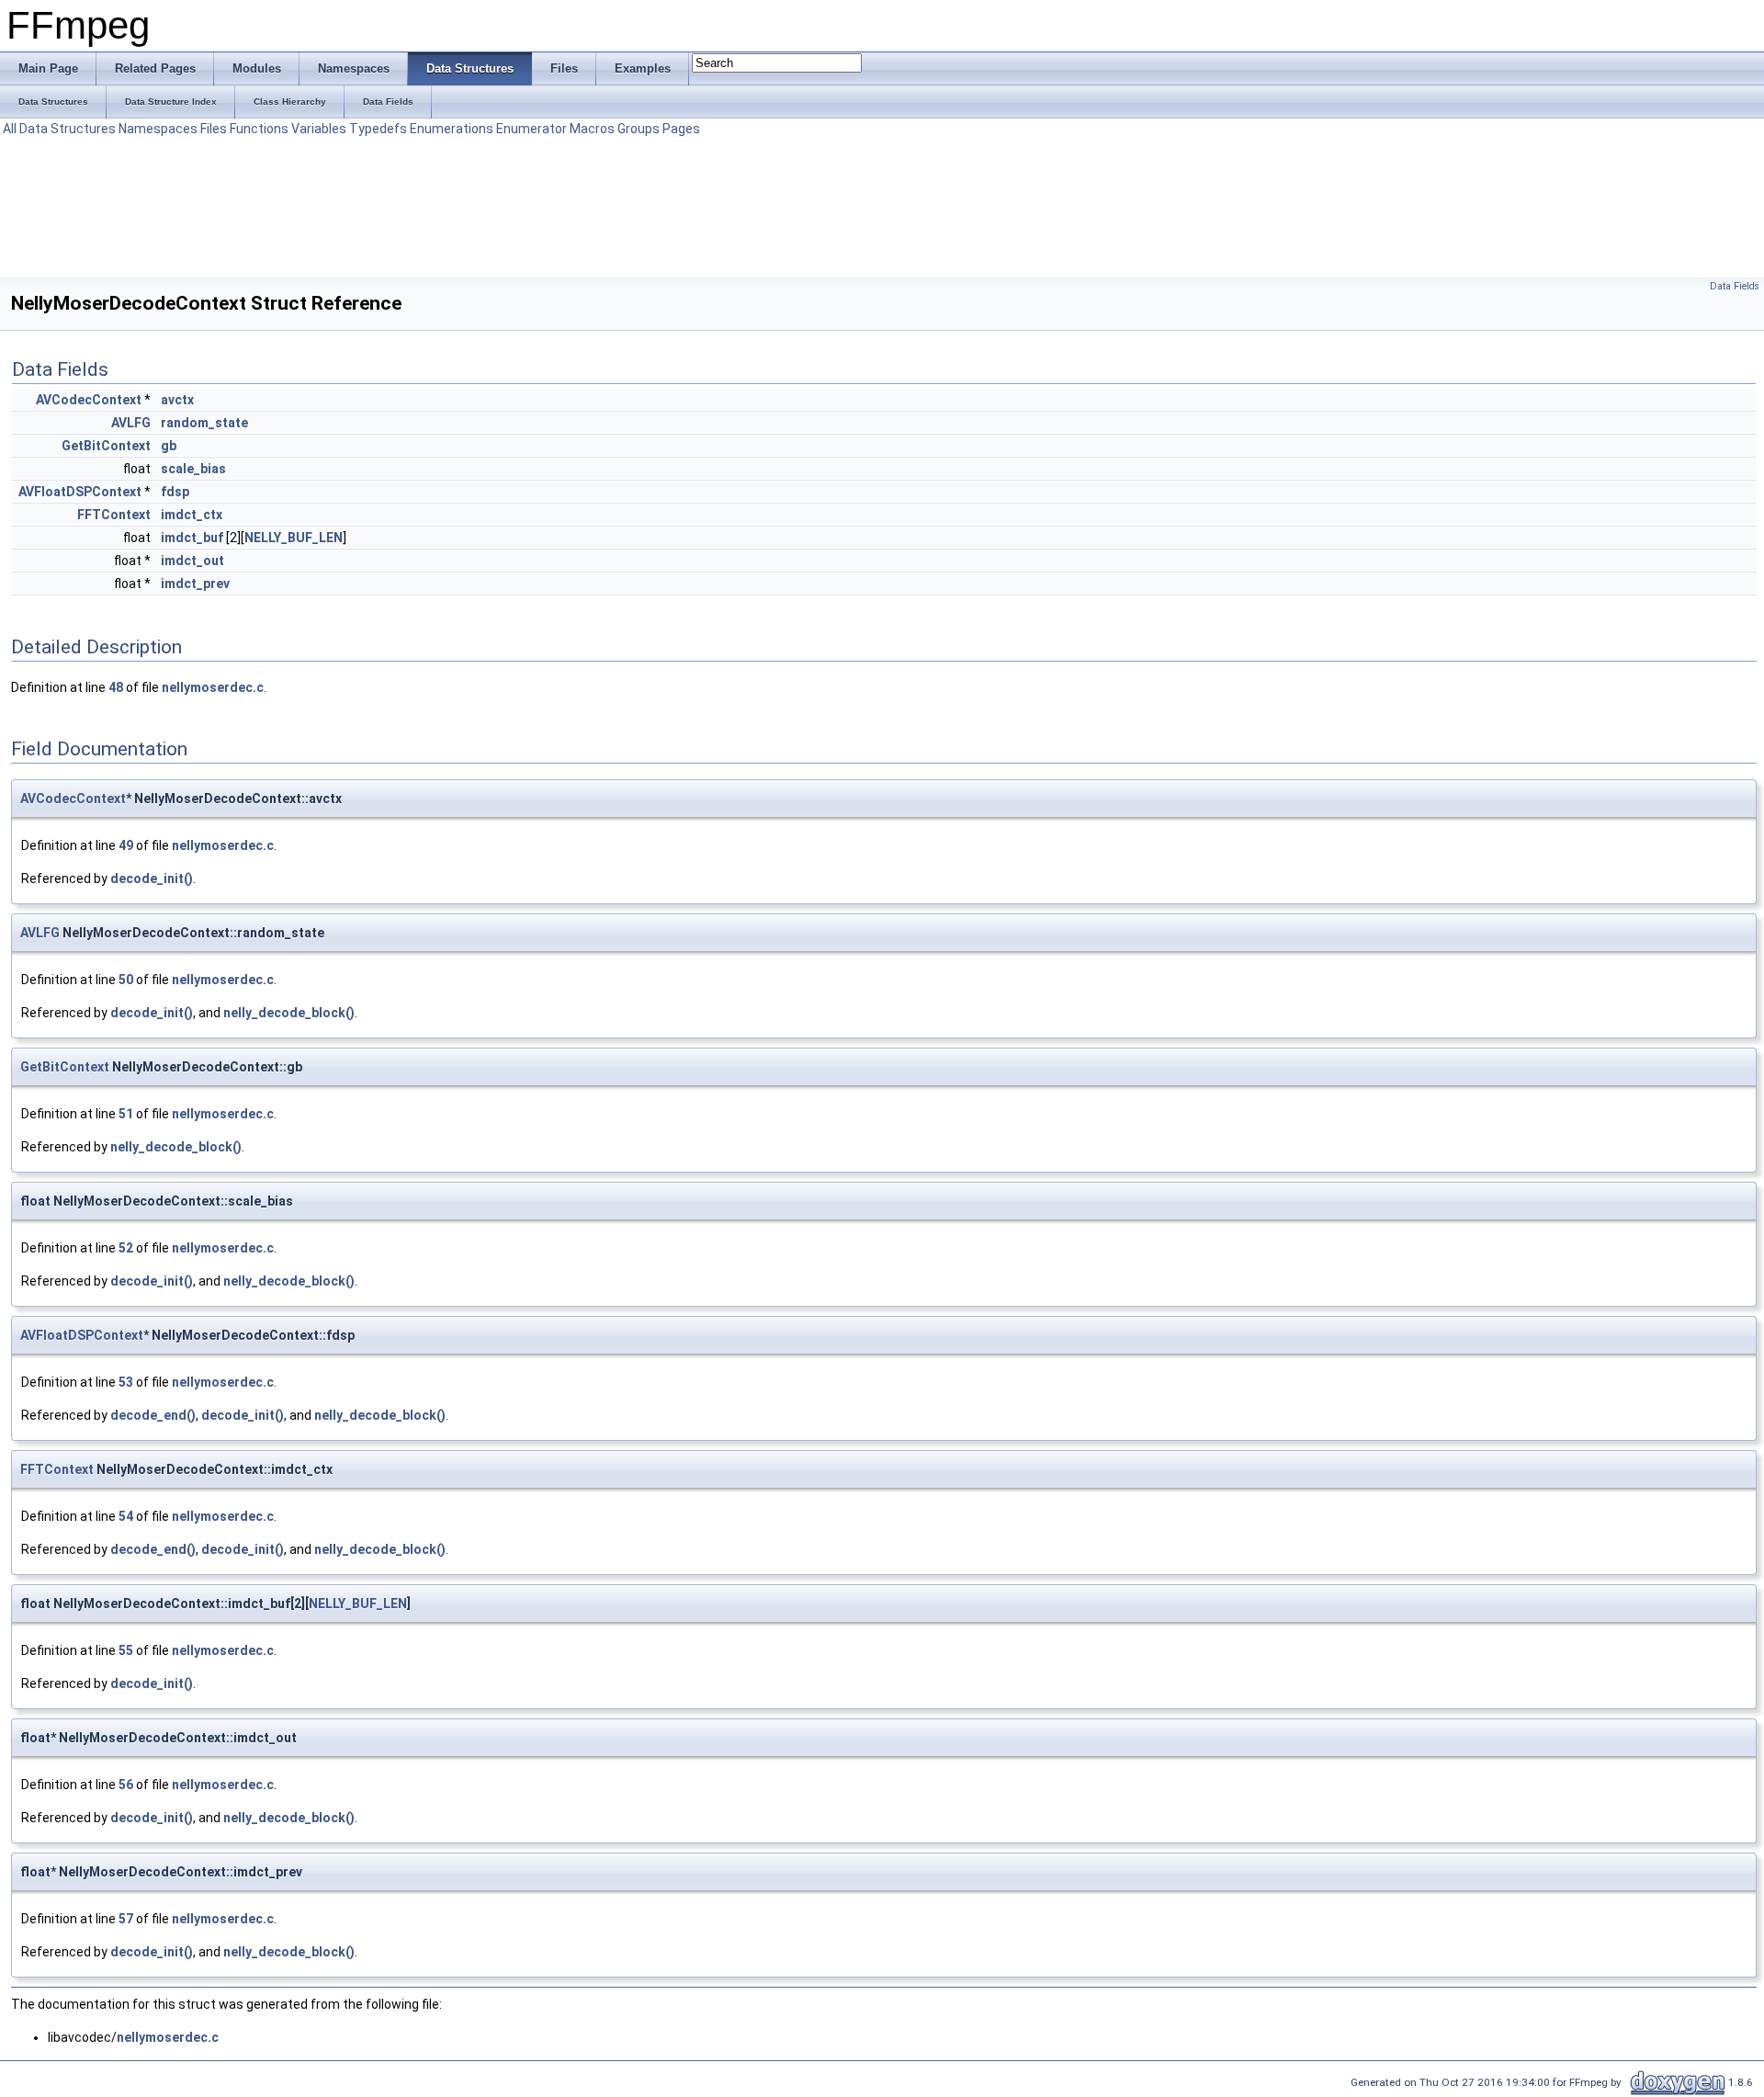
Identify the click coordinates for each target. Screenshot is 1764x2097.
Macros (592, 129)
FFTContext (114, 515)
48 (116, 687)
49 (126, 845)
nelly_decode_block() (289, 1013)
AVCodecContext (89, 400)
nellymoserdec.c (213, 687)
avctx (177, 400)
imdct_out (192, 561)
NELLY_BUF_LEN (294, 538)
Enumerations (452, 129)
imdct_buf (192, 538)
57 (126, 1919)
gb (169, 446)
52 (126, 1248)
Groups (639, 129)
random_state (204, 423)
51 (126, 1114)
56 (126, 1785)
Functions (259, 129)
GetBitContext (106, 446)
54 (126, 1516)
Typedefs (378, 129)
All (10, 129)
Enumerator (531, 129)
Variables (319, 129)
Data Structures (68, 129)
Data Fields (1735, 286)
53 (126, 1382)
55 (126, 1650)
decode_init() (152, 878)
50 (126, 980)
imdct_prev (195, 584)
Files (214, 129)
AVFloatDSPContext (80, 492)
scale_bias (193, 469)
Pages (681, 129)
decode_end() (153, 1415)
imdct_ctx (192, 515)
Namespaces (158, 129)
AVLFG (131, 423)
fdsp (175, 492)
